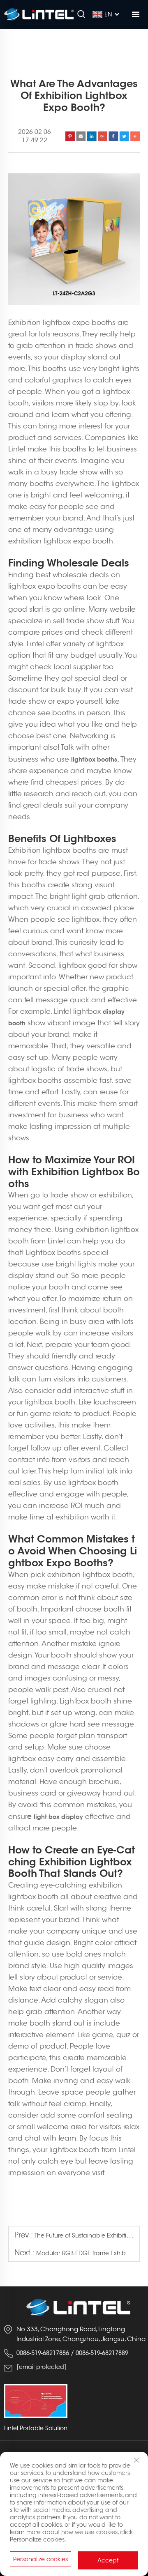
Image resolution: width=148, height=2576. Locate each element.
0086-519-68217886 (43, 2353)
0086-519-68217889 (102, 2353)
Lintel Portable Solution (36, 2428)
